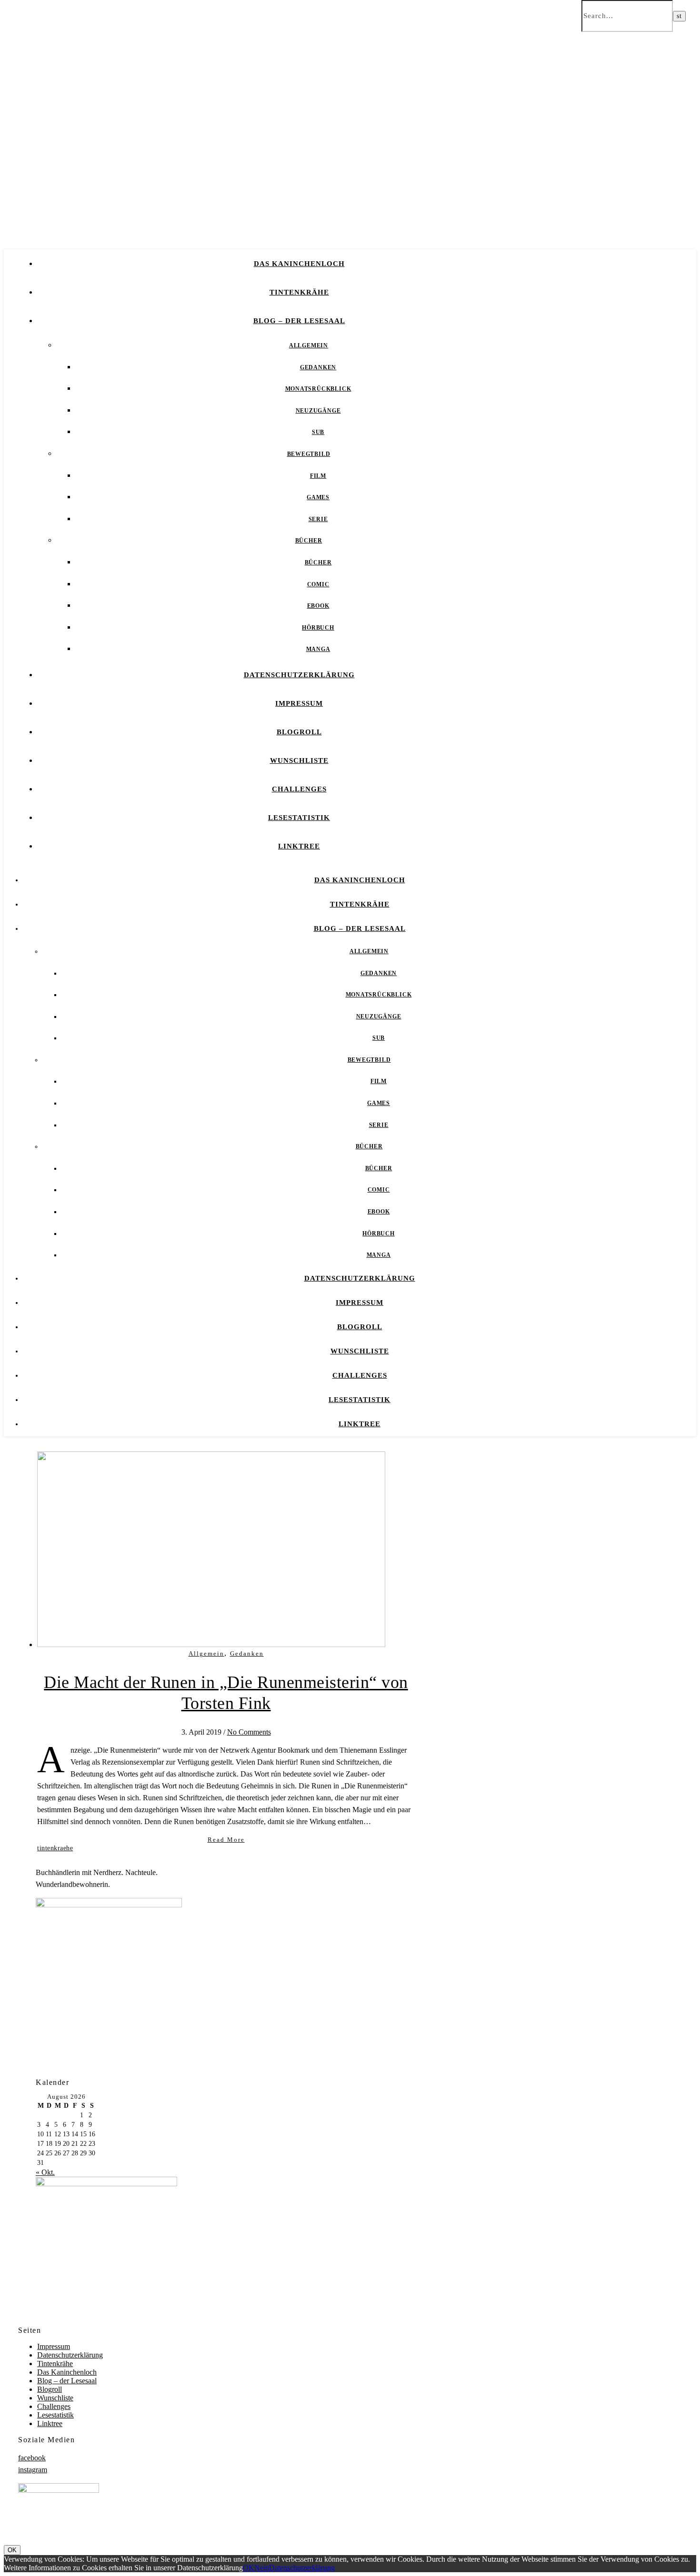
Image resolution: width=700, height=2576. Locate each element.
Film (318, 476)
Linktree (299, 846)
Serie (318, 519)
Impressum (299, 703)
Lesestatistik (299, 818)
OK (12, 2550)
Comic (318, 584)
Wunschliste (299, 760)
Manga (318, 649)
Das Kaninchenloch (299, 264)
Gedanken (318, 367)
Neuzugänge (318, 411)
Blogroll (299, 732)
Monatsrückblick (318, 389)
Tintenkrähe (299, 292)
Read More (226, 1840)
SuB (318, 432)
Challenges (299, 789)
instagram (33, 2470)
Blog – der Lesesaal (299, 321)
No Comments (249, 1732)
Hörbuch (318, 628)
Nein (262, 2568)
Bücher (309, 541)
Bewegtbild (309, 454)
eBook (318, 606)
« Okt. (45, 2172)
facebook (32, 2458)
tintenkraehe (55, 1848)
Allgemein (309, 345)
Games (318, 497)
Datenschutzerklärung (299, 675)
